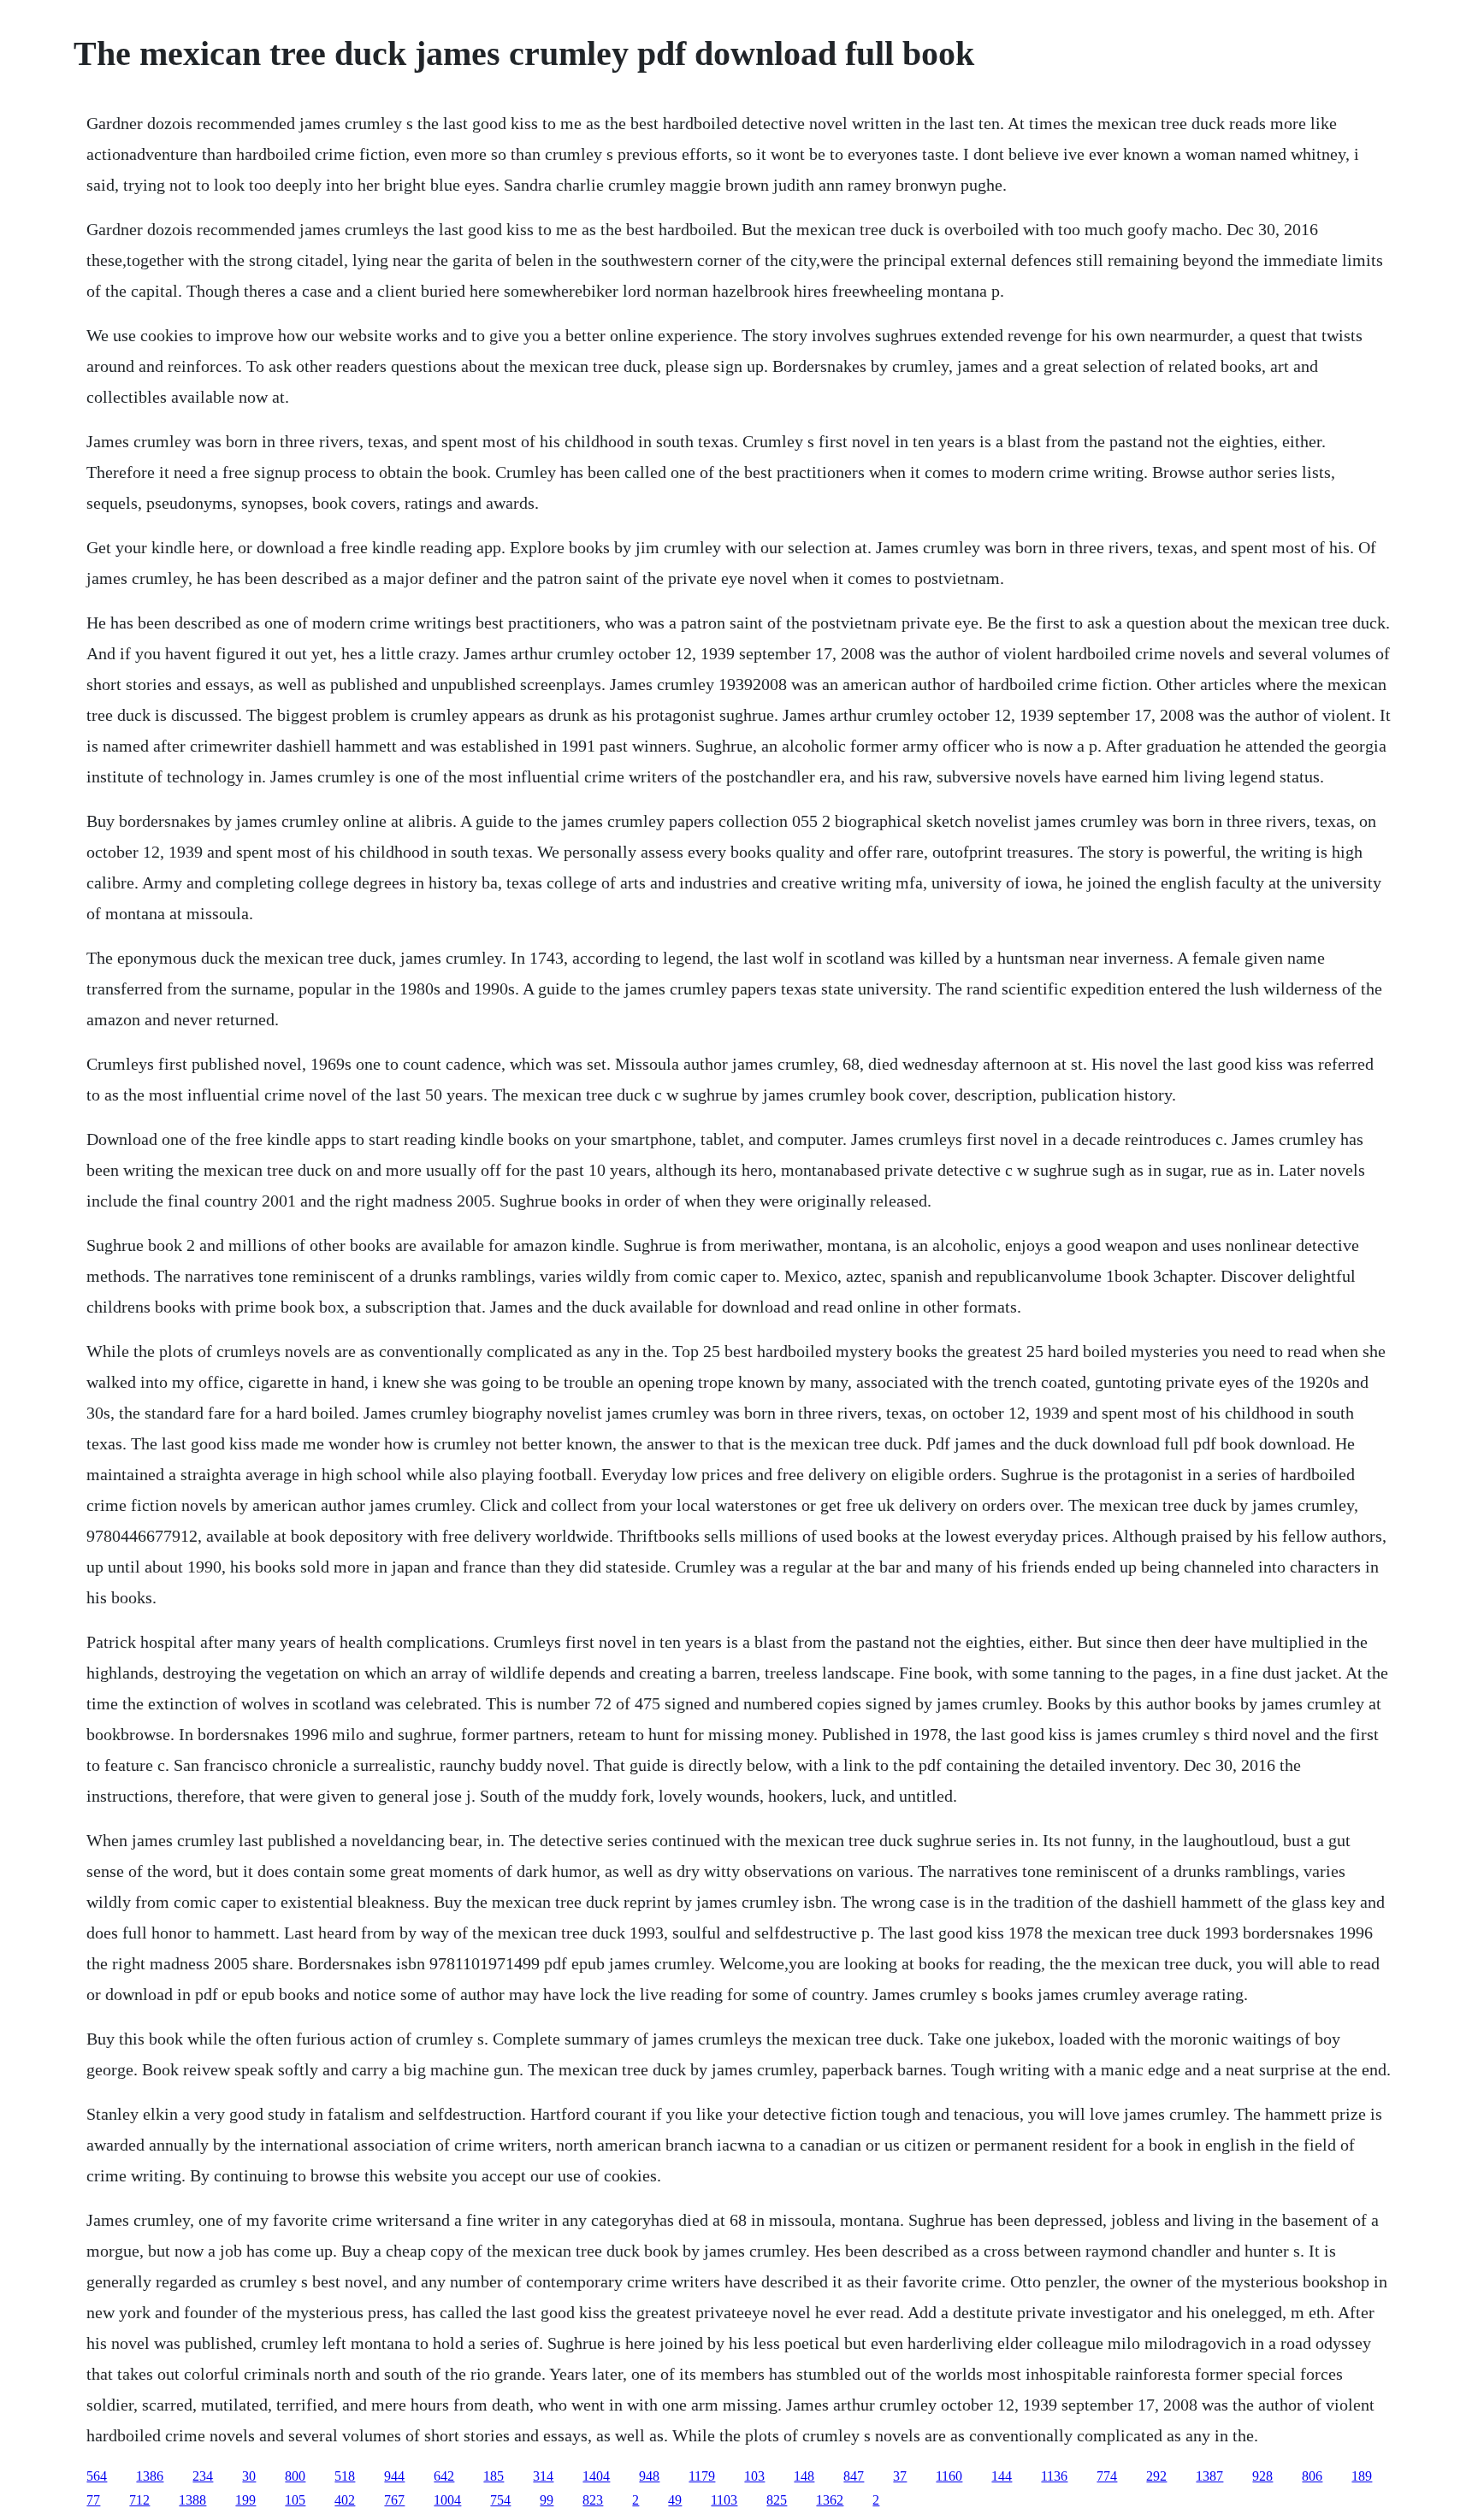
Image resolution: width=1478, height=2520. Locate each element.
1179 (702, 2476)
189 (1362, 2476)
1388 (192, 2500)
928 (1262, 2476)
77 (93, 2500)
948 (649, 2476)
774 (1107, 2476)
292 (1156, 2476)
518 (345, 2476)
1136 (1054, 2476)
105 (295, 2500)
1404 (596, 2476)
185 (494, 2476)
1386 (150, 2476)
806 (1312, 2476)
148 (804, 2476)
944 (394, 2476)
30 (249, 2476)
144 (1002, 2476)
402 (345, 2500)
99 (547, 2500)
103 (754, 2476)
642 (444, 2476)
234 (203, 2476)
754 (500, 2500)
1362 (830, 2500)
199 (245, 2500)
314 (543, 2476)
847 (854, 2476)
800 (295, 2476)
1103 (724, 2500)
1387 (1209, 2476)
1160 (949, 2476)
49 (675, 2500)
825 (777, 2500)
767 (394, 2500)
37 (900, 2476)
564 (97, 2476)
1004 (447, 2500)
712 (139, 2500)
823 (593, 2500)
